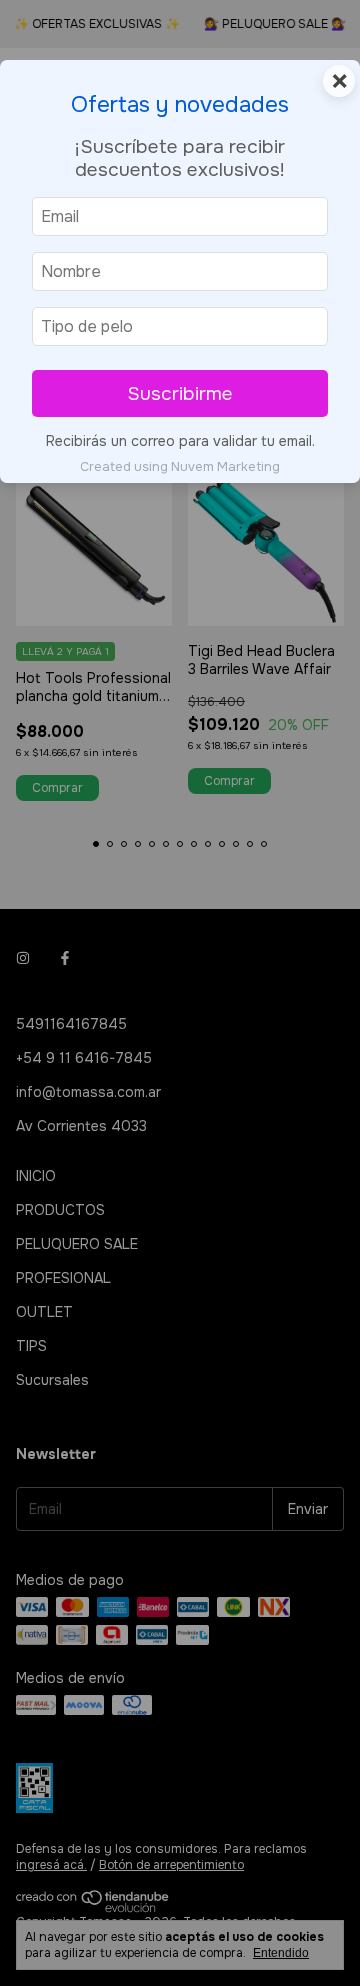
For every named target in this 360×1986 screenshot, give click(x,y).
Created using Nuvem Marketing (180, 467)
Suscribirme (180, 393)
